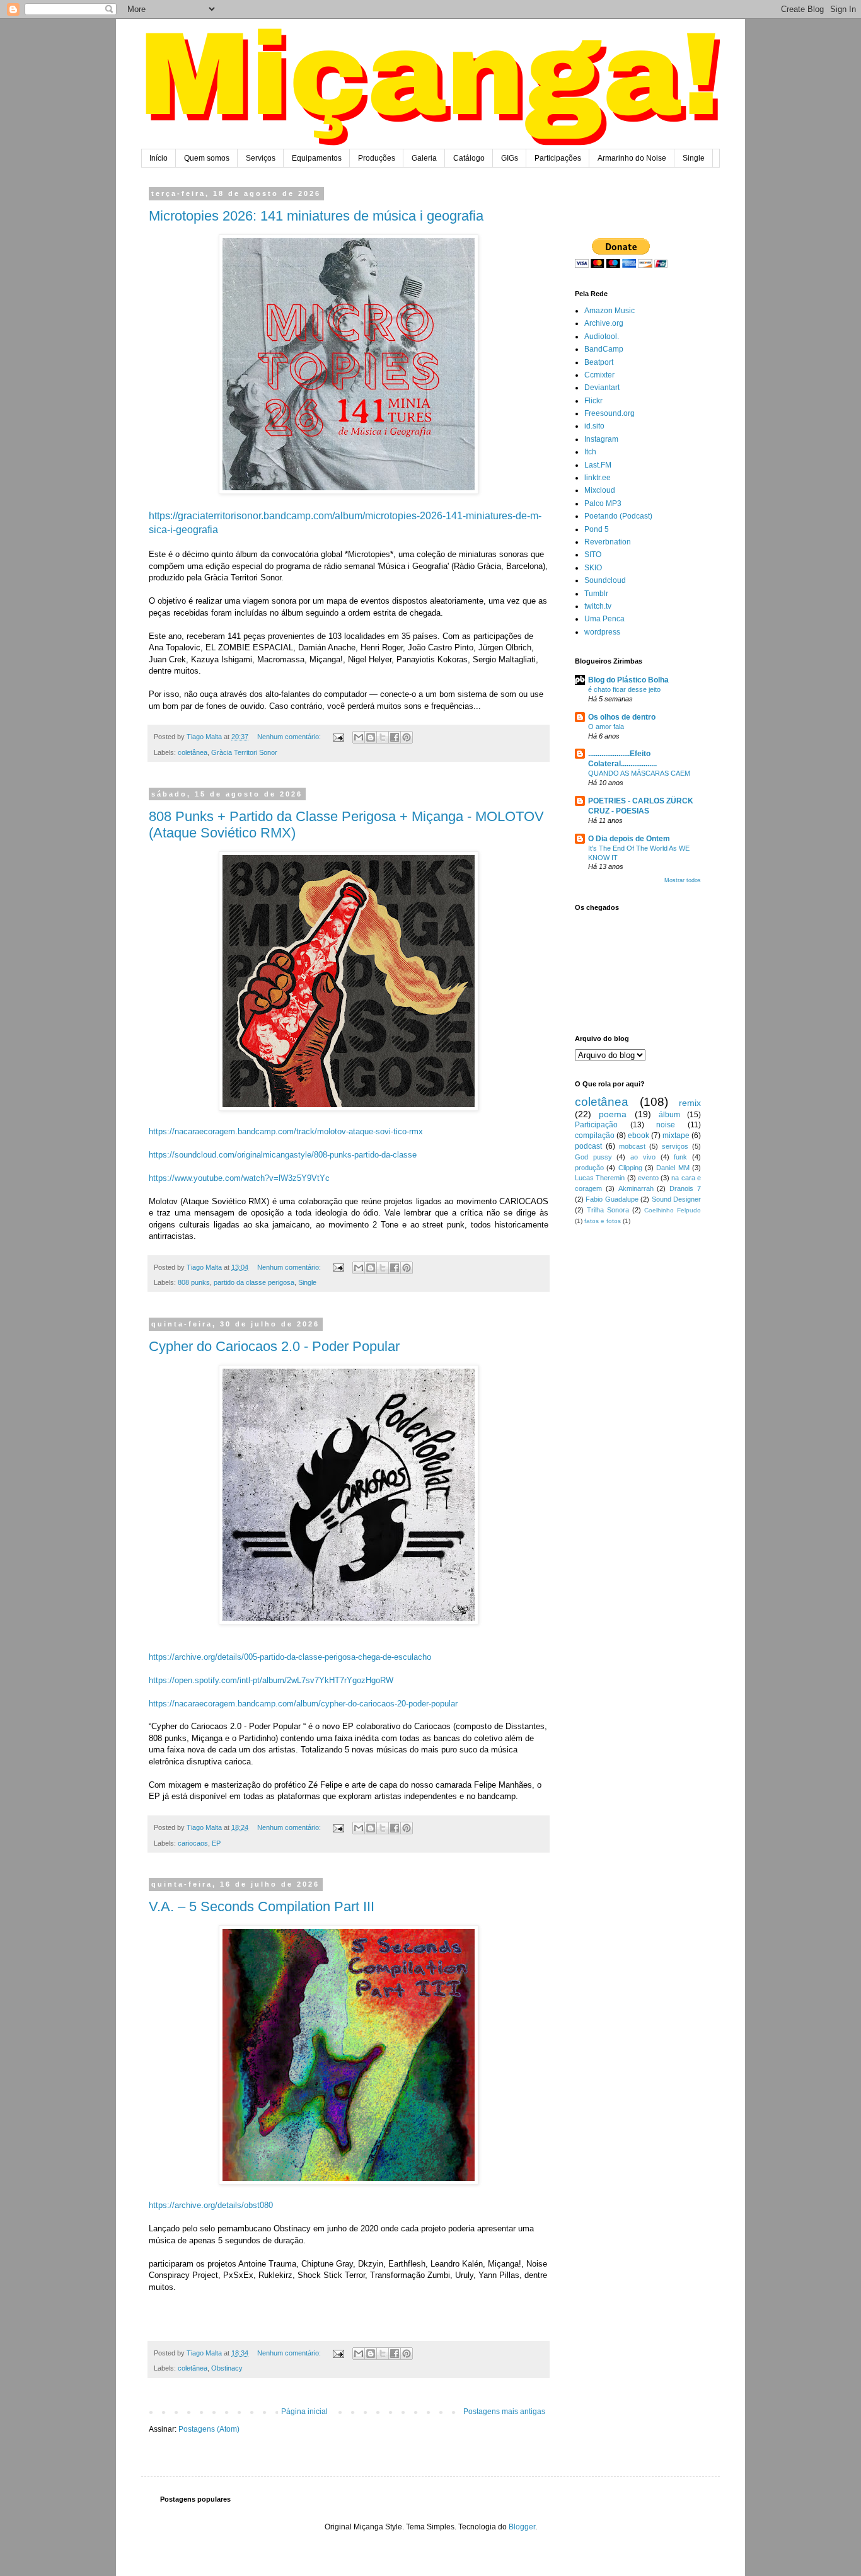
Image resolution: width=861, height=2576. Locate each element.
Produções (377, 158)
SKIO (593, 568)
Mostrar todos (683, 880)
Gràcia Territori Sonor (244, 752)
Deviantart (602, 388)
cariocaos (193, 1843)
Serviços (261, 158)
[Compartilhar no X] (383, 737)
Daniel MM (673, 1168)
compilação (595, 1136)
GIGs (510, 158)
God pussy (593, 1157)
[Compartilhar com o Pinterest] (407, 737)
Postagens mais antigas (504, 2412)
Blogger (522, 2527)
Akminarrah (636, 1188)
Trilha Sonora (608, 1210)
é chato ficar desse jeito (624, 689)
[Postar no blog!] (371, 737)
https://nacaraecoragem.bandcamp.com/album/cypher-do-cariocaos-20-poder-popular (303, 1704)
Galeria (424, 158)
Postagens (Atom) (209, 2429)
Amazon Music (610, 311)
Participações (558, 158)
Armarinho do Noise (632, 158)
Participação (596, 1125)
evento (648, 1178)
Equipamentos (317, 158)
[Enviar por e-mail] (359, 737)
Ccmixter (599, 375)
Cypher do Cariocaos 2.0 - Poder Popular (274, 1346)
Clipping (630, 1168)
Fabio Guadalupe (612, 1199)
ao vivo (643, 1157)
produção (589, 1168)
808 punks (194, 1282)
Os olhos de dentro (622, 717)
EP (216, 1843)
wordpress (602, 632)
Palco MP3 (603, 503)
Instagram (601, 439)
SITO (593, 555)
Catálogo (469, 158)
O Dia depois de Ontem (629, 839)
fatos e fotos (603, 1221)
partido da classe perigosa (254, 1282)
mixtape (676, 1136)
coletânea (193, 752)
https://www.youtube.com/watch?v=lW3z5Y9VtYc (239, 1178)
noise (666, 1125)
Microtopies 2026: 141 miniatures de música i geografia (316, 216)
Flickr (593, 401)
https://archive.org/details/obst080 (211, 2205)
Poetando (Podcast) (618, 516)
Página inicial (304, 2412)
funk (680, 1157)
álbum (669, 1115)
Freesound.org (610, 413)
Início (159, 158)
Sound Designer (676, 1199)
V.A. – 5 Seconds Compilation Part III (262, 1906)
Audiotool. (602, 336)
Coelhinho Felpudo (673, 1210)
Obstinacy (227, 2368)
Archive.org (604, 323)
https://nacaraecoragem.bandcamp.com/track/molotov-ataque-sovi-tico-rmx (286, 1131)
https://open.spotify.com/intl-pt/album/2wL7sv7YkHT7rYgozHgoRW (271, 1680)
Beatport (599, 362)
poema (613, 1114)
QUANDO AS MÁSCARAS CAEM (639, 773)
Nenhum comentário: (290, 737)
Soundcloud (605, 580)
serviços (675, 1146)
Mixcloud (600, 490)
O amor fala (606, 727)
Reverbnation (608, 542)
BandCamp (604, 349)
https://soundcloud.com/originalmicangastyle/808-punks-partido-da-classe (283, 1155)
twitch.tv (598, 606)
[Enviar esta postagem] (338, 737)
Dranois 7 (685, 1188)
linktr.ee (598, 478)
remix (690, 1103)
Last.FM (598, 465)
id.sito (594, 426)
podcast (588, 1146)
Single (694, 158)
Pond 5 (597, 529)
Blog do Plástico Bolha (628, 680)
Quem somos (207, 158)
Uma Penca (604, 619)
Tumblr (596, 594)
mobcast (632, 1146)
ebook (639, 1136)
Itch (590, 452)
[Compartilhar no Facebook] (395, 737)
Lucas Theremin (600, 1178)
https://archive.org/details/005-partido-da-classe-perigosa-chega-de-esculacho (290, 1657)
